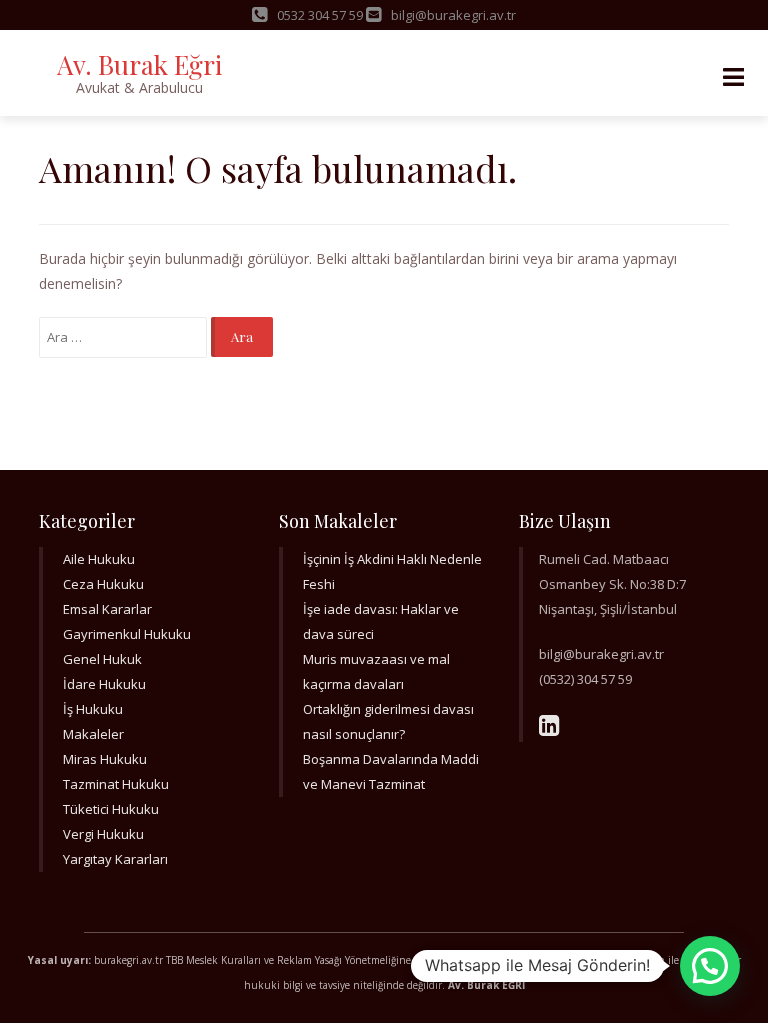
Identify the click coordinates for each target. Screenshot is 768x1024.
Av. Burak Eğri (139, 64)
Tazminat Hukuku (116, 784)
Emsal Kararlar (107, 609)
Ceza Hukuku (103, 584)
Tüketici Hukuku (111, 809)
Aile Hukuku (99, 559)
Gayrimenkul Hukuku (127, 634)
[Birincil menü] (733, 77)
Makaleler (93, 734)
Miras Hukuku (105, 759)
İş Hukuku (93, 709)
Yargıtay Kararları (115, 859)
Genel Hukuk (102, 659)
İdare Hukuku (104, 684)
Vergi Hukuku (103, 834)
